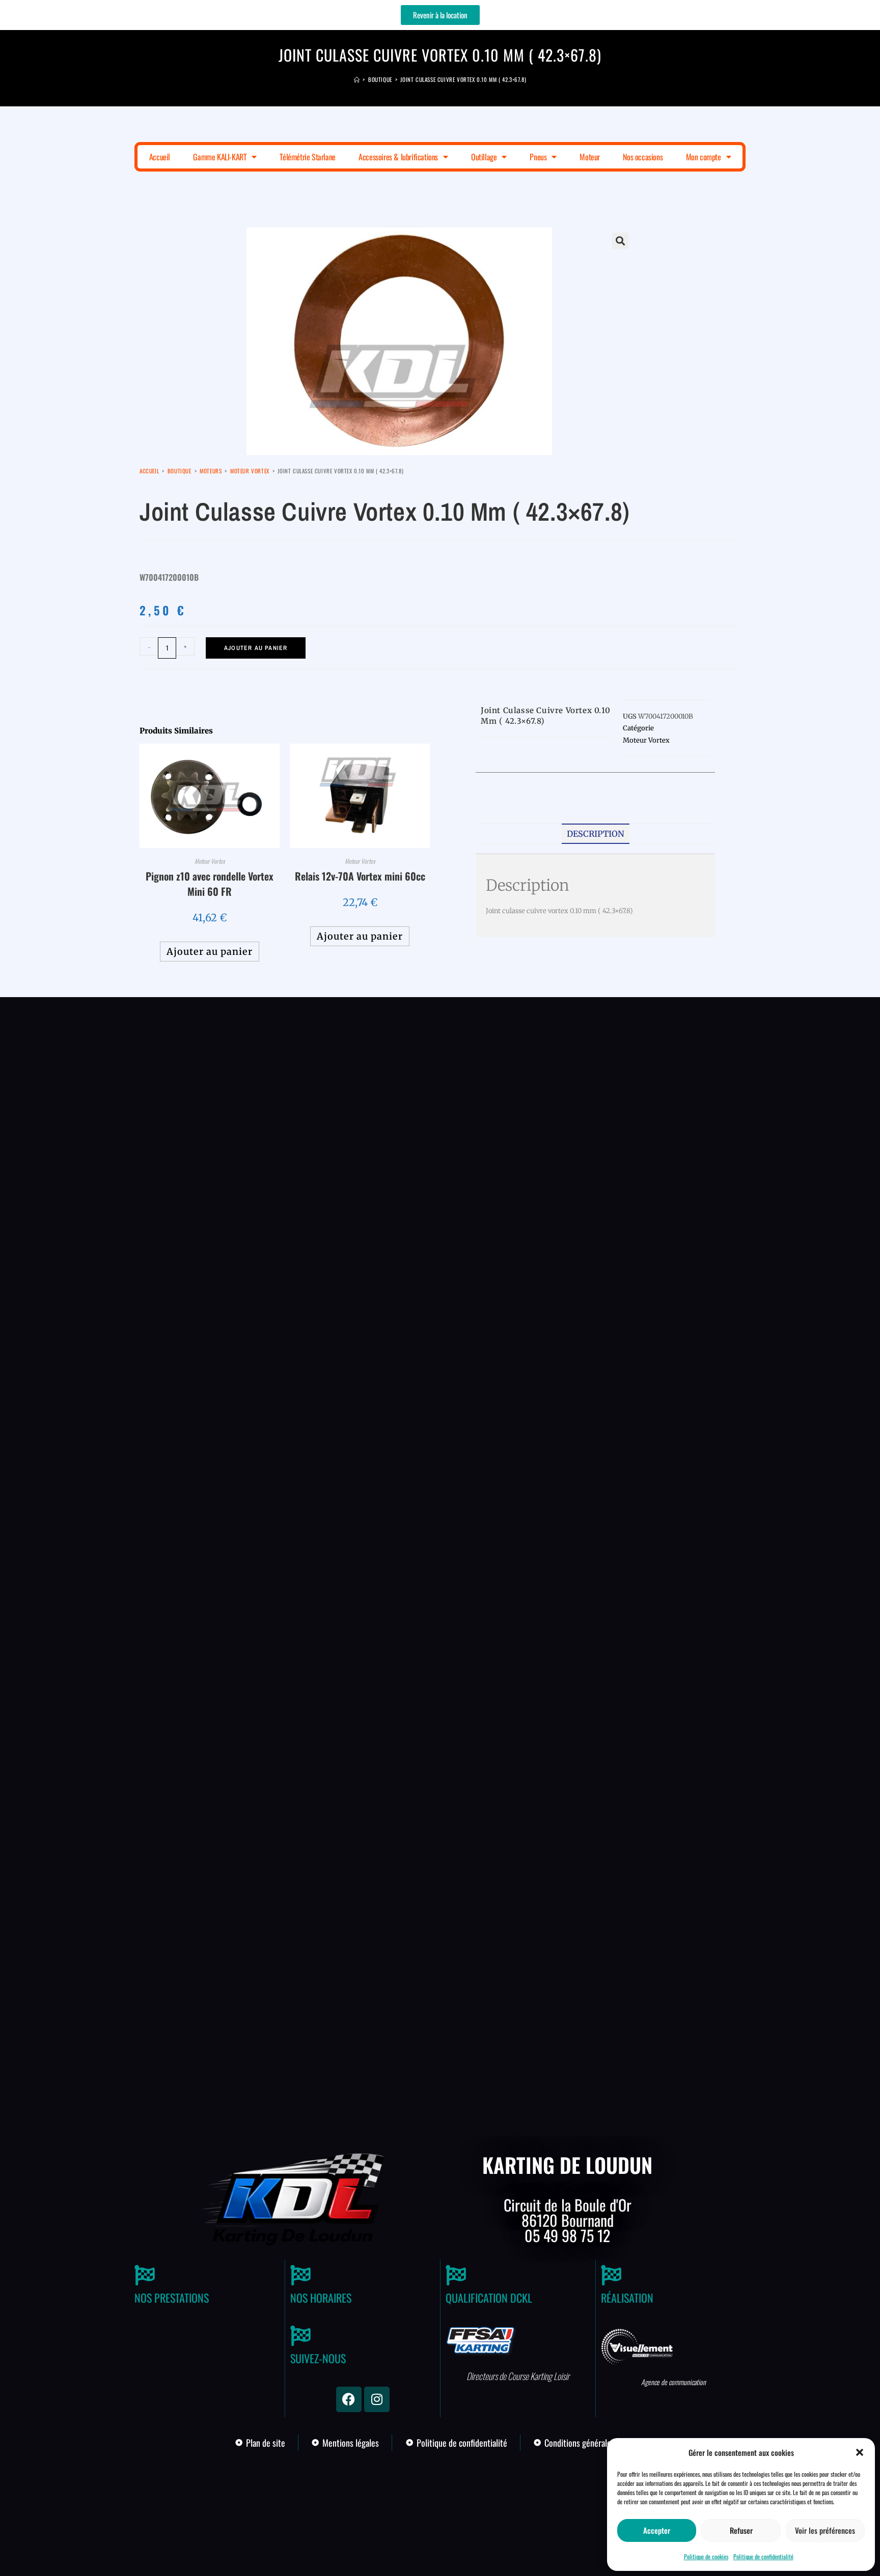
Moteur (590, 157)
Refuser (741, 2530)
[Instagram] (377, 2399)
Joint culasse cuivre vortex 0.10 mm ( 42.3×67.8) (463, 79)
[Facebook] (349, 2399)
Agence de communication (673, 2382)
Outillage (484, 157)
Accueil (160, 157)
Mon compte (704, 157)
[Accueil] (357, 79)
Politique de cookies (706, 2556)
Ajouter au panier (256, 648)
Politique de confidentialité (763, 2556)
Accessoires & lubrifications (398, 157)
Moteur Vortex (250, 471)
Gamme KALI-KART (220, 157)
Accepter (657, 2530)
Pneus (538, 157)
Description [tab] (596, 834)
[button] (860, 2452)
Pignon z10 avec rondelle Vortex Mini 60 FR (210, 884)
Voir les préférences (825, 2530)
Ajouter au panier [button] (210, 952)
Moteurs (211, 471)
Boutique (180, 471)
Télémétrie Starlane (307, 157)
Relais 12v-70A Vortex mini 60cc (360, 876)
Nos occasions (643, 157)
